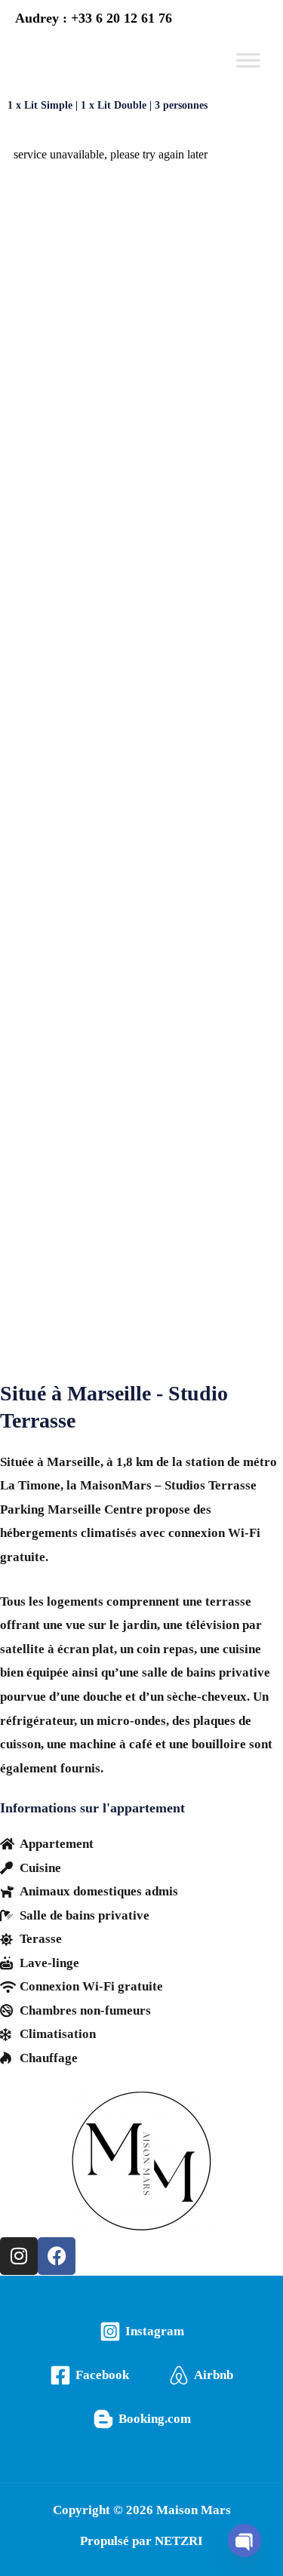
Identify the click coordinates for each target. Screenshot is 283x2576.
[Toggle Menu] (248, 60)
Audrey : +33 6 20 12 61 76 (94, 18)
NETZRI (179, 2541)
